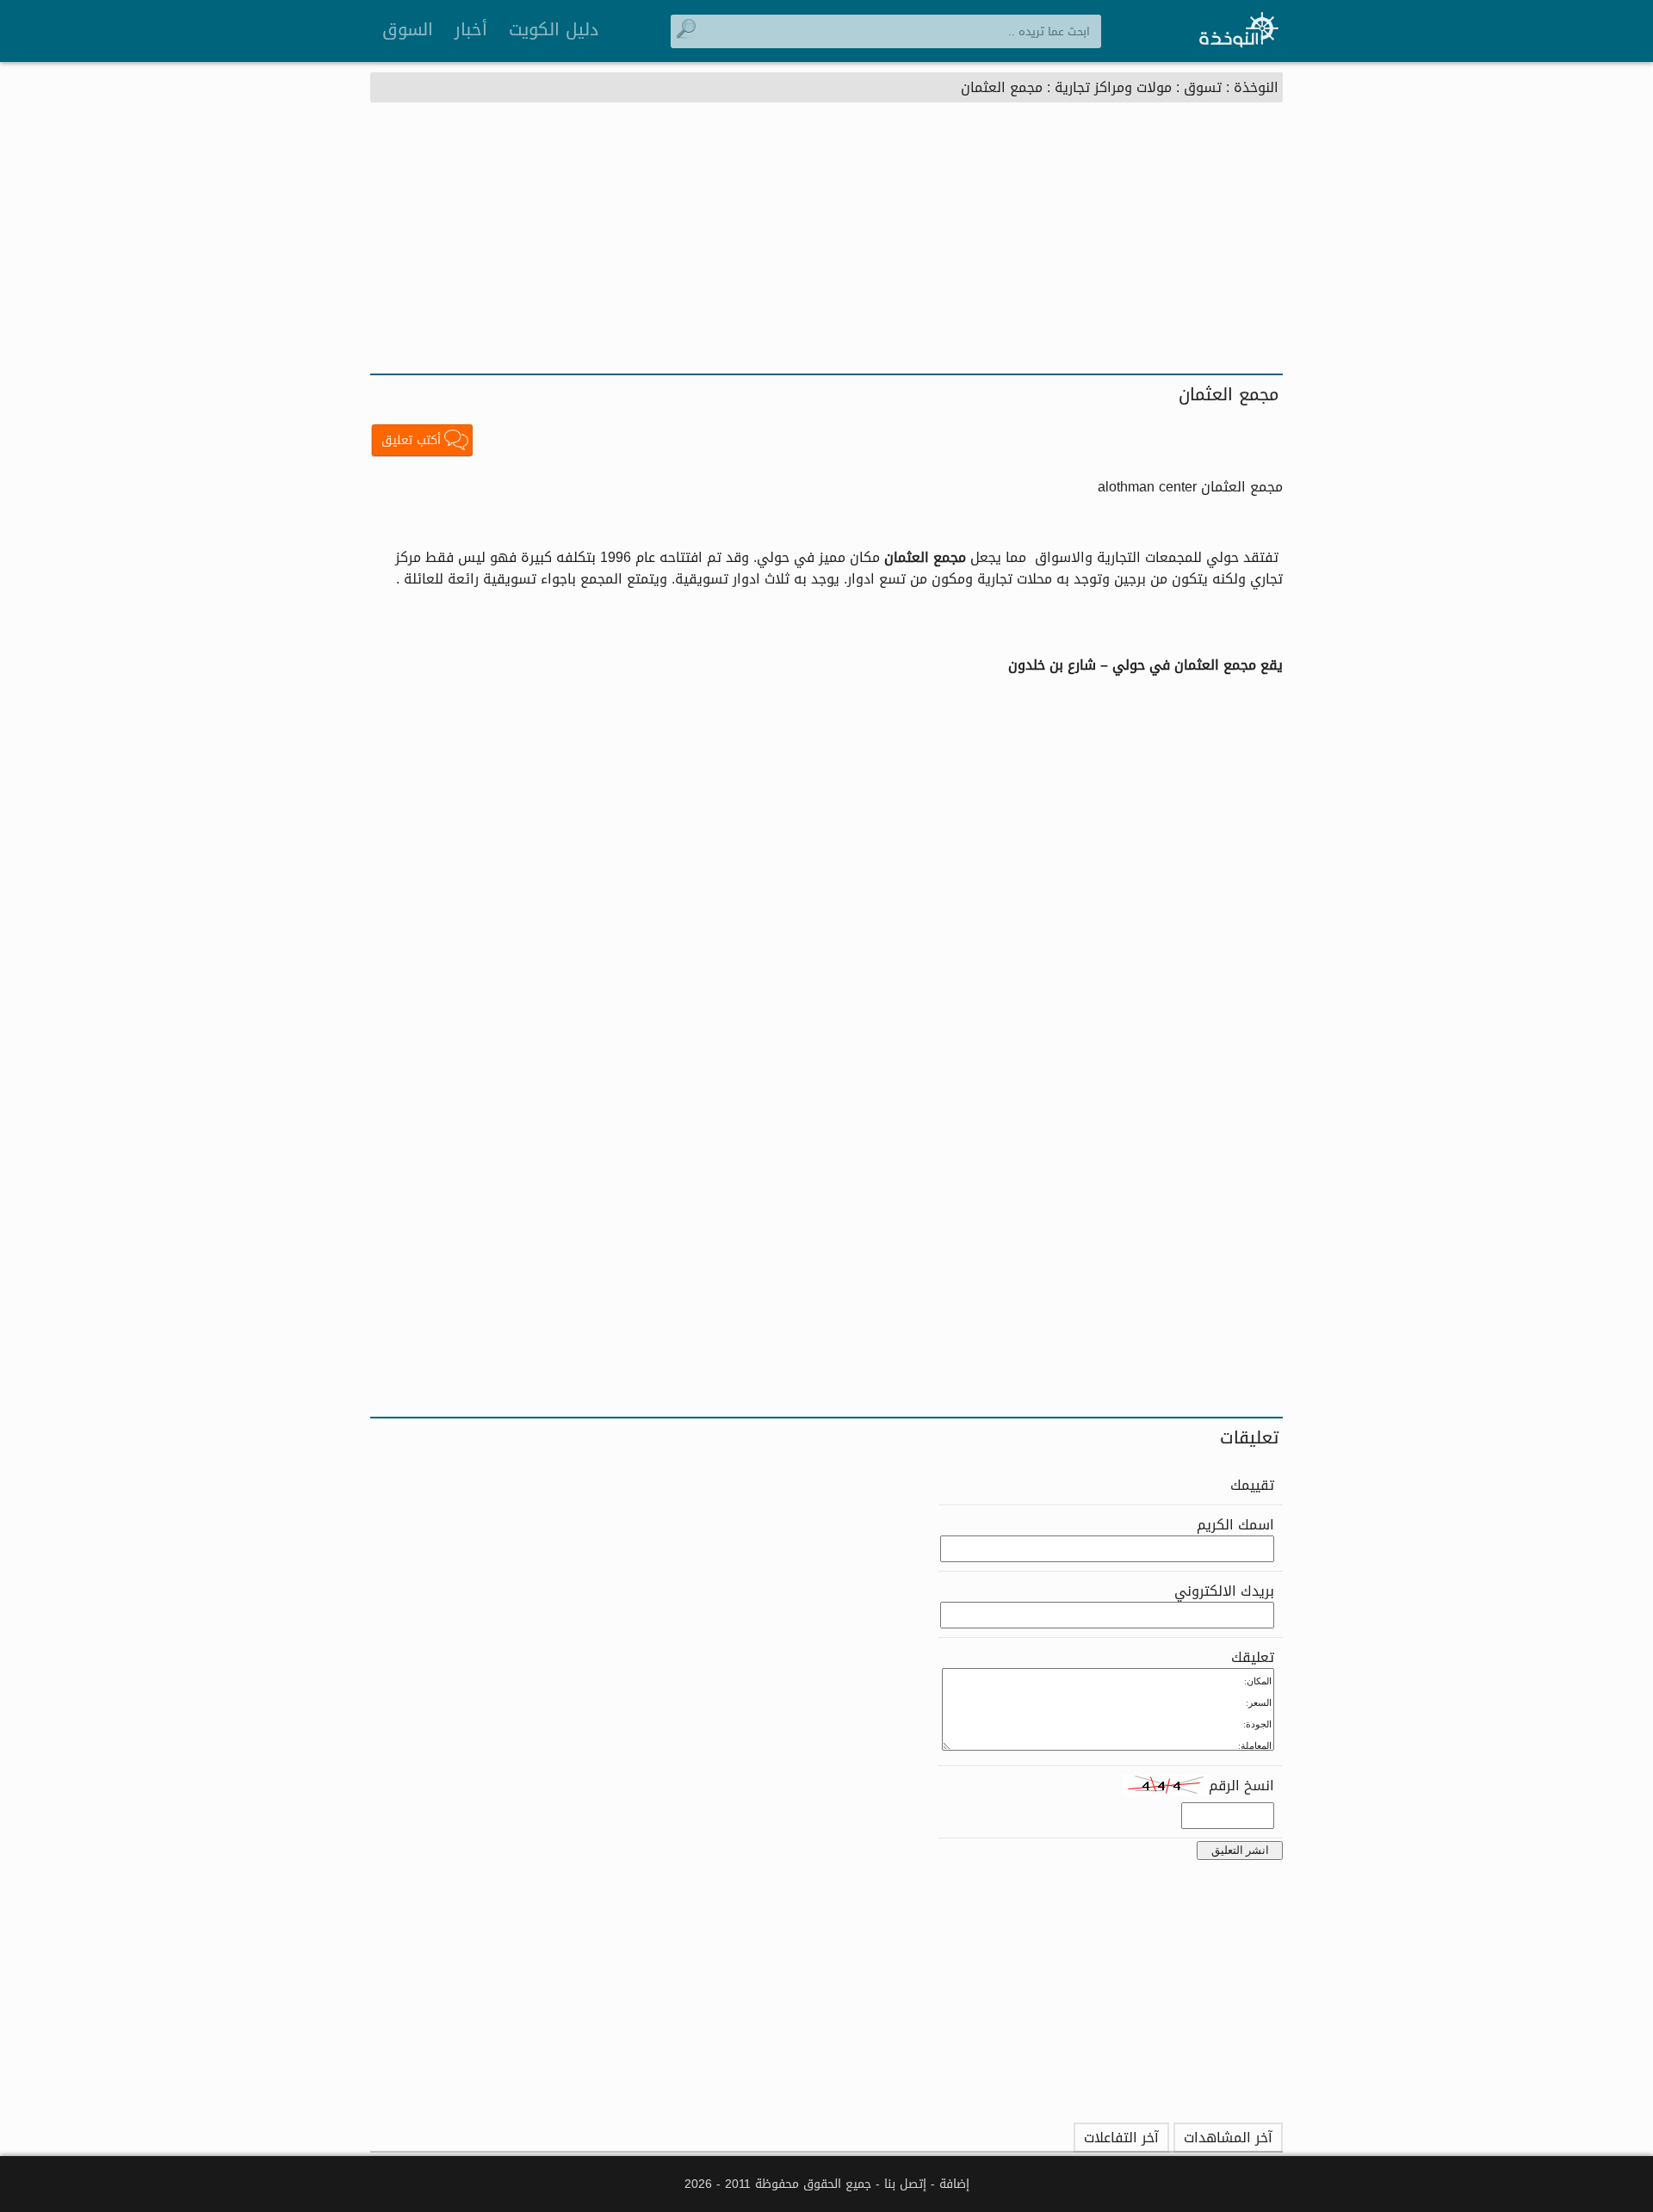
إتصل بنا (905, 2184)
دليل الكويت (554, 29)
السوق (408, 29)
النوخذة (1256, 87)
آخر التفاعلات (1121, 2138)
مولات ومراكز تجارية (1113, 87)
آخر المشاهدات (1228, 2138)
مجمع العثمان (1002, 87)
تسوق (1203, 87)
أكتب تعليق (411, 440)
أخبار (471, 29)
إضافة (954, 2184)
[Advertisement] (826, 244)
